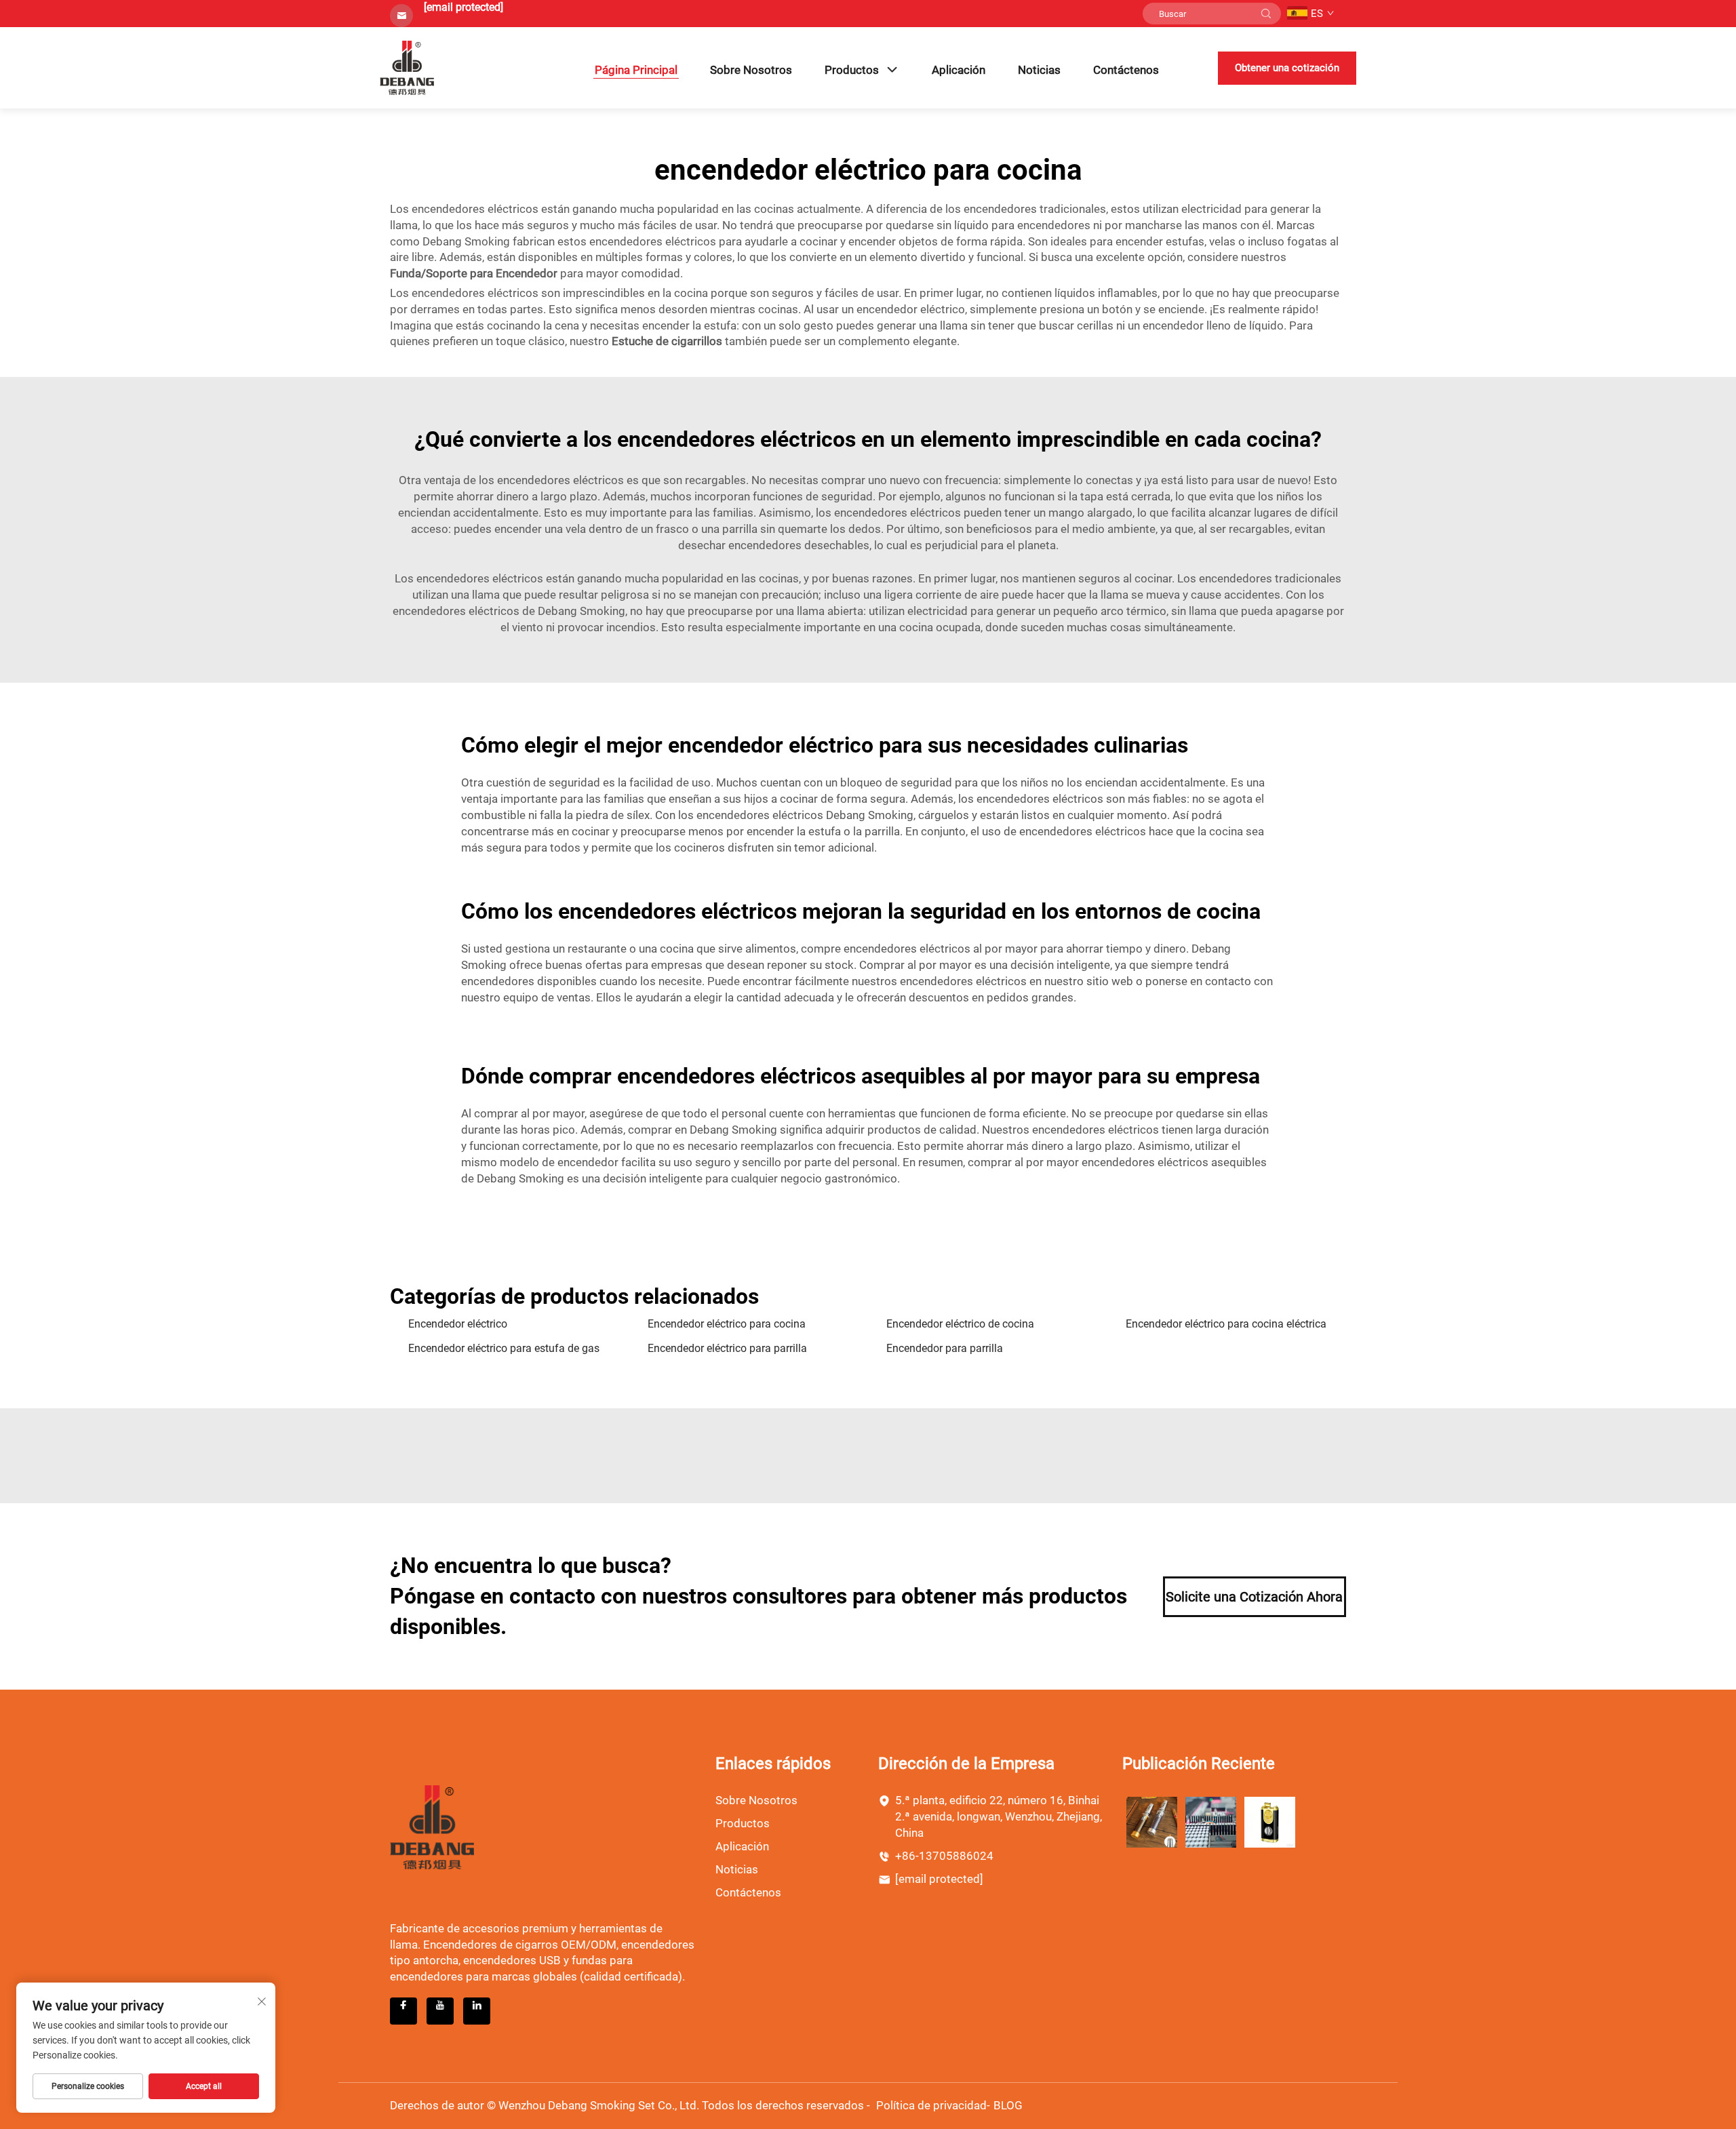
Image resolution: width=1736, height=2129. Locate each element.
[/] (432, 1826)
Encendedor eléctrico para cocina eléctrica (1226, 1324)
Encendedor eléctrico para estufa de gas (504, 1348)
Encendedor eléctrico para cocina (727, 1324)
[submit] (1266, 14)
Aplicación (959, 70)
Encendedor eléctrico (458, 1324)
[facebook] (403, 2011)
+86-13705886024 (944, 1856)
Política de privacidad (931, 2105)
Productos (852, 70)
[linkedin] (477, 2011)
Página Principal (636, 70)
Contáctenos (1126, 70)
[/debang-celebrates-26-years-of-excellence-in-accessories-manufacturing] (1211, 1822)
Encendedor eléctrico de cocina (960, 1324)
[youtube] (440, 2011)
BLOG (1008, 2105)
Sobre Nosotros (751, 70)
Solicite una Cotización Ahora (1254, 1597)
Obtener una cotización (1287, 68)
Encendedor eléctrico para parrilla (727, 1348)
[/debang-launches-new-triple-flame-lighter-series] (1270, 1822)
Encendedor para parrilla (945, 1348)
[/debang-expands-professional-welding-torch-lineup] (1152, 1822)
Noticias (1039, 70)
